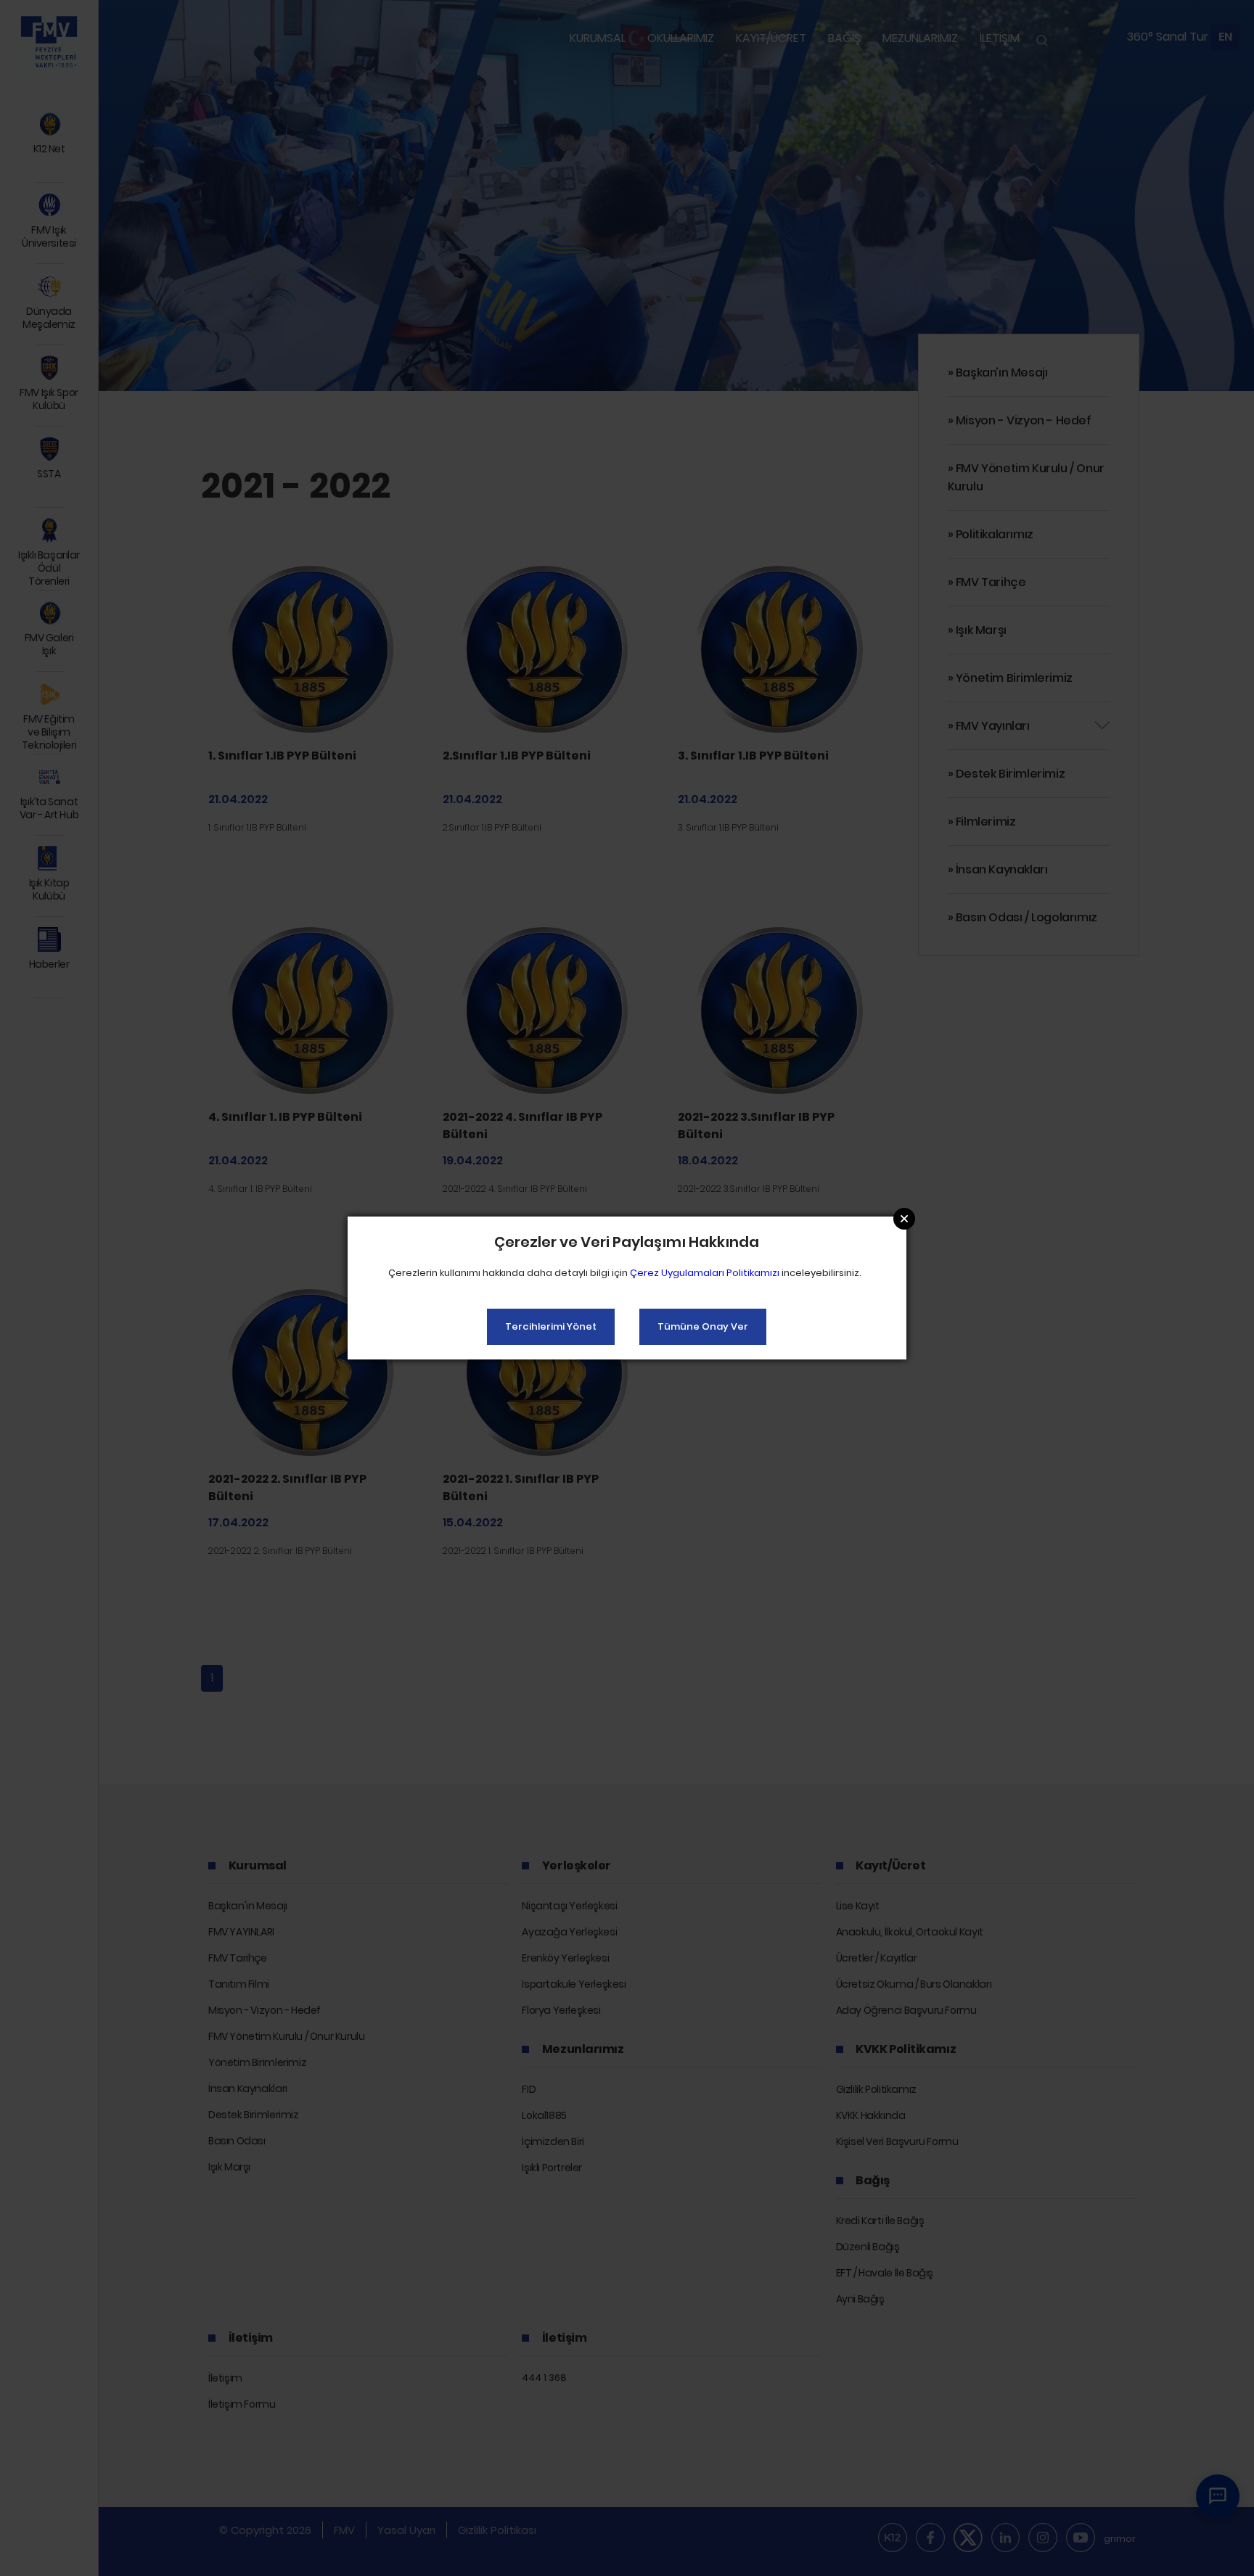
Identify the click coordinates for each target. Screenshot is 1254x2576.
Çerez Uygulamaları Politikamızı (705, 1273)
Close (904, 1219)
